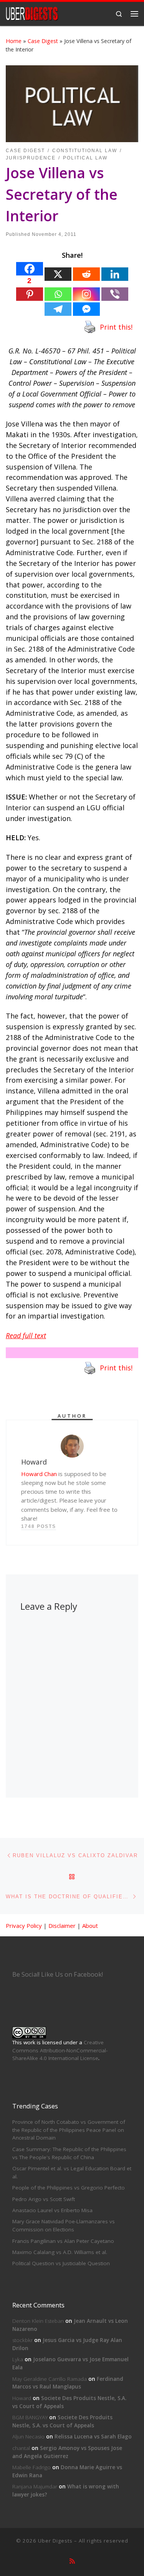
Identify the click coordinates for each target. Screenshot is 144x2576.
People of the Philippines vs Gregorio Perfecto (69, 2188)
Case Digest (43, 41)
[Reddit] (86, 274)
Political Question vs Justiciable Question (61, 2263)
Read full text (26, 1335)
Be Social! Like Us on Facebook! (58, 1974)
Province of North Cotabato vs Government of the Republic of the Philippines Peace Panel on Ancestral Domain (69, 2130)
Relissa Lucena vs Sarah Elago (93, 2437)
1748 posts (39, 1526)
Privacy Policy (24, 1926)
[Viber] (115, 294)
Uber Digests (55, 2541)
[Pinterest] (30, 294)
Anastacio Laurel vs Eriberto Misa (52, 2210)
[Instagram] (86, 294)
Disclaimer (62, 1926)
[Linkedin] (115, 274)
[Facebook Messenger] (86, 309)
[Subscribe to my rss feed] (72, 2561)
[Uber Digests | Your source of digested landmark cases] (32, 13)
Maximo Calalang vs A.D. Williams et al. (60, 2252)
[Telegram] (58, 309)
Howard (22, 2398)
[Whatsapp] (58, 294)
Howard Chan (39, 1474)
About (90, 1926)
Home (14, 41)
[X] (58, 274)
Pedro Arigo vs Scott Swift (44, 2199)
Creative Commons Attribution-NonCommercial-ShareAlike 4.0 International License (60, 2050)
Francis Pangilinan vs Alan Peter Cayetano (63, 2241)
